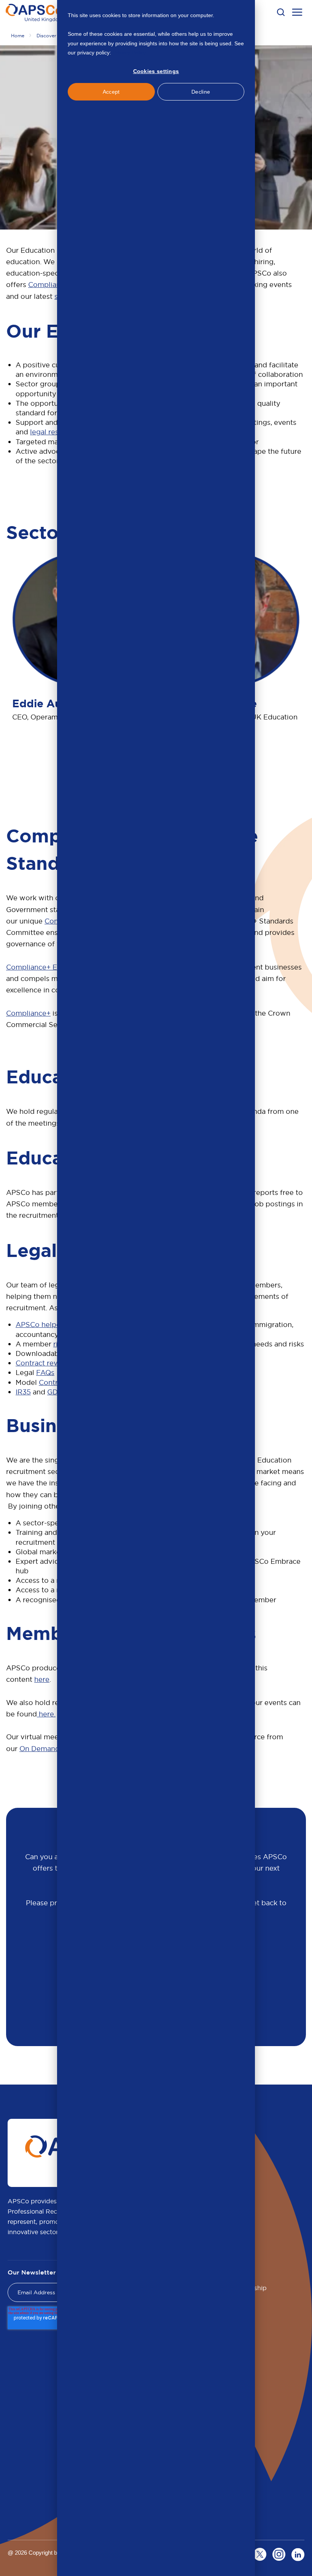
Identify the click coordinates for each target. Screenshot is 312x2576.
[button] (281, 12)
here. (46, 1714)
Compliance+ (28, 1013)
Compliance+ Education (46, 967)
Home (18, 36)
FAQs (45, 1373)
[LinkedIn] (298, 2554)
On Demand (40, 1749)
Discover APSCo (55, 36)
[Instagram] (279, 2554)
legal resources (56, 432)
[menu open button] (297, 13)
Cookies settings (156, 71)
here (42, 1679)
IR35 (23, 1392)
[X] (260, 2554)
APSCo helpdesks (46, 1325)
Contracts (55, 1382)
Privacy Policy (129, 53)
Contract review (43, 1363)
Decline (201, 92)
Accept (111, 92)
